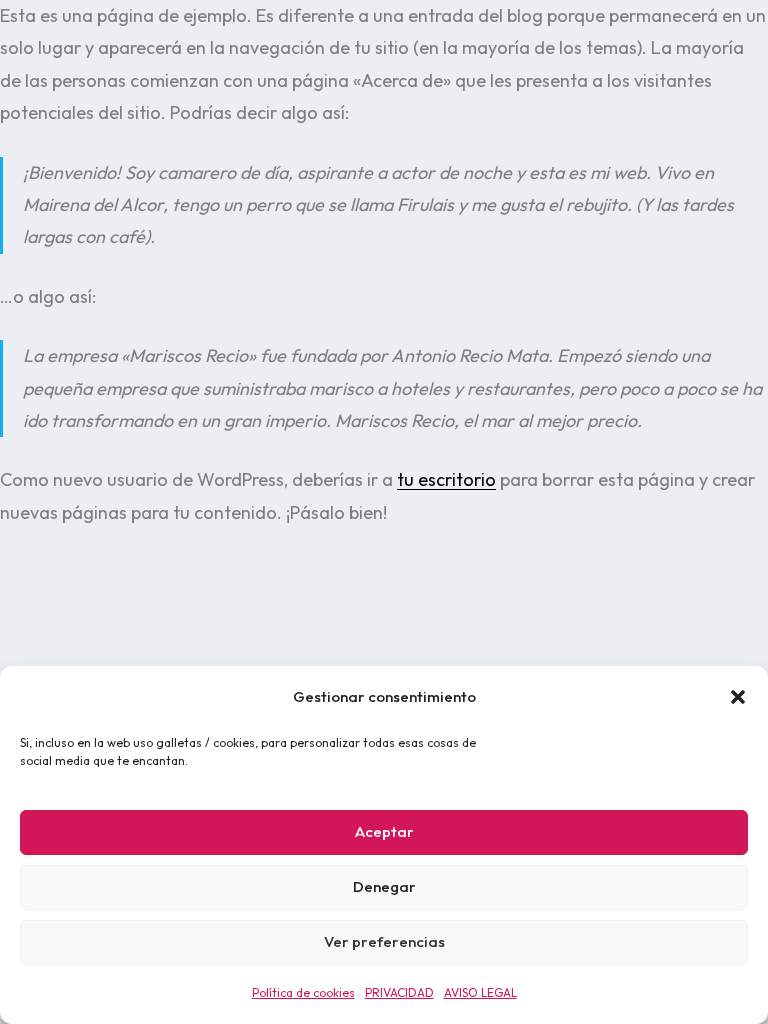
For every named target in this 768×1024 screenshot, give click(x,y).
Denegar (384, 886)
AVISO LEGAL (480, 992)
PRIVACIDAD (399, 992)
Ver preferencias (384, 941)
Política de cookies (303, 992)
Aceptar (384, 831)
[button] (738, 697)
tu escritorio (446, 479)
